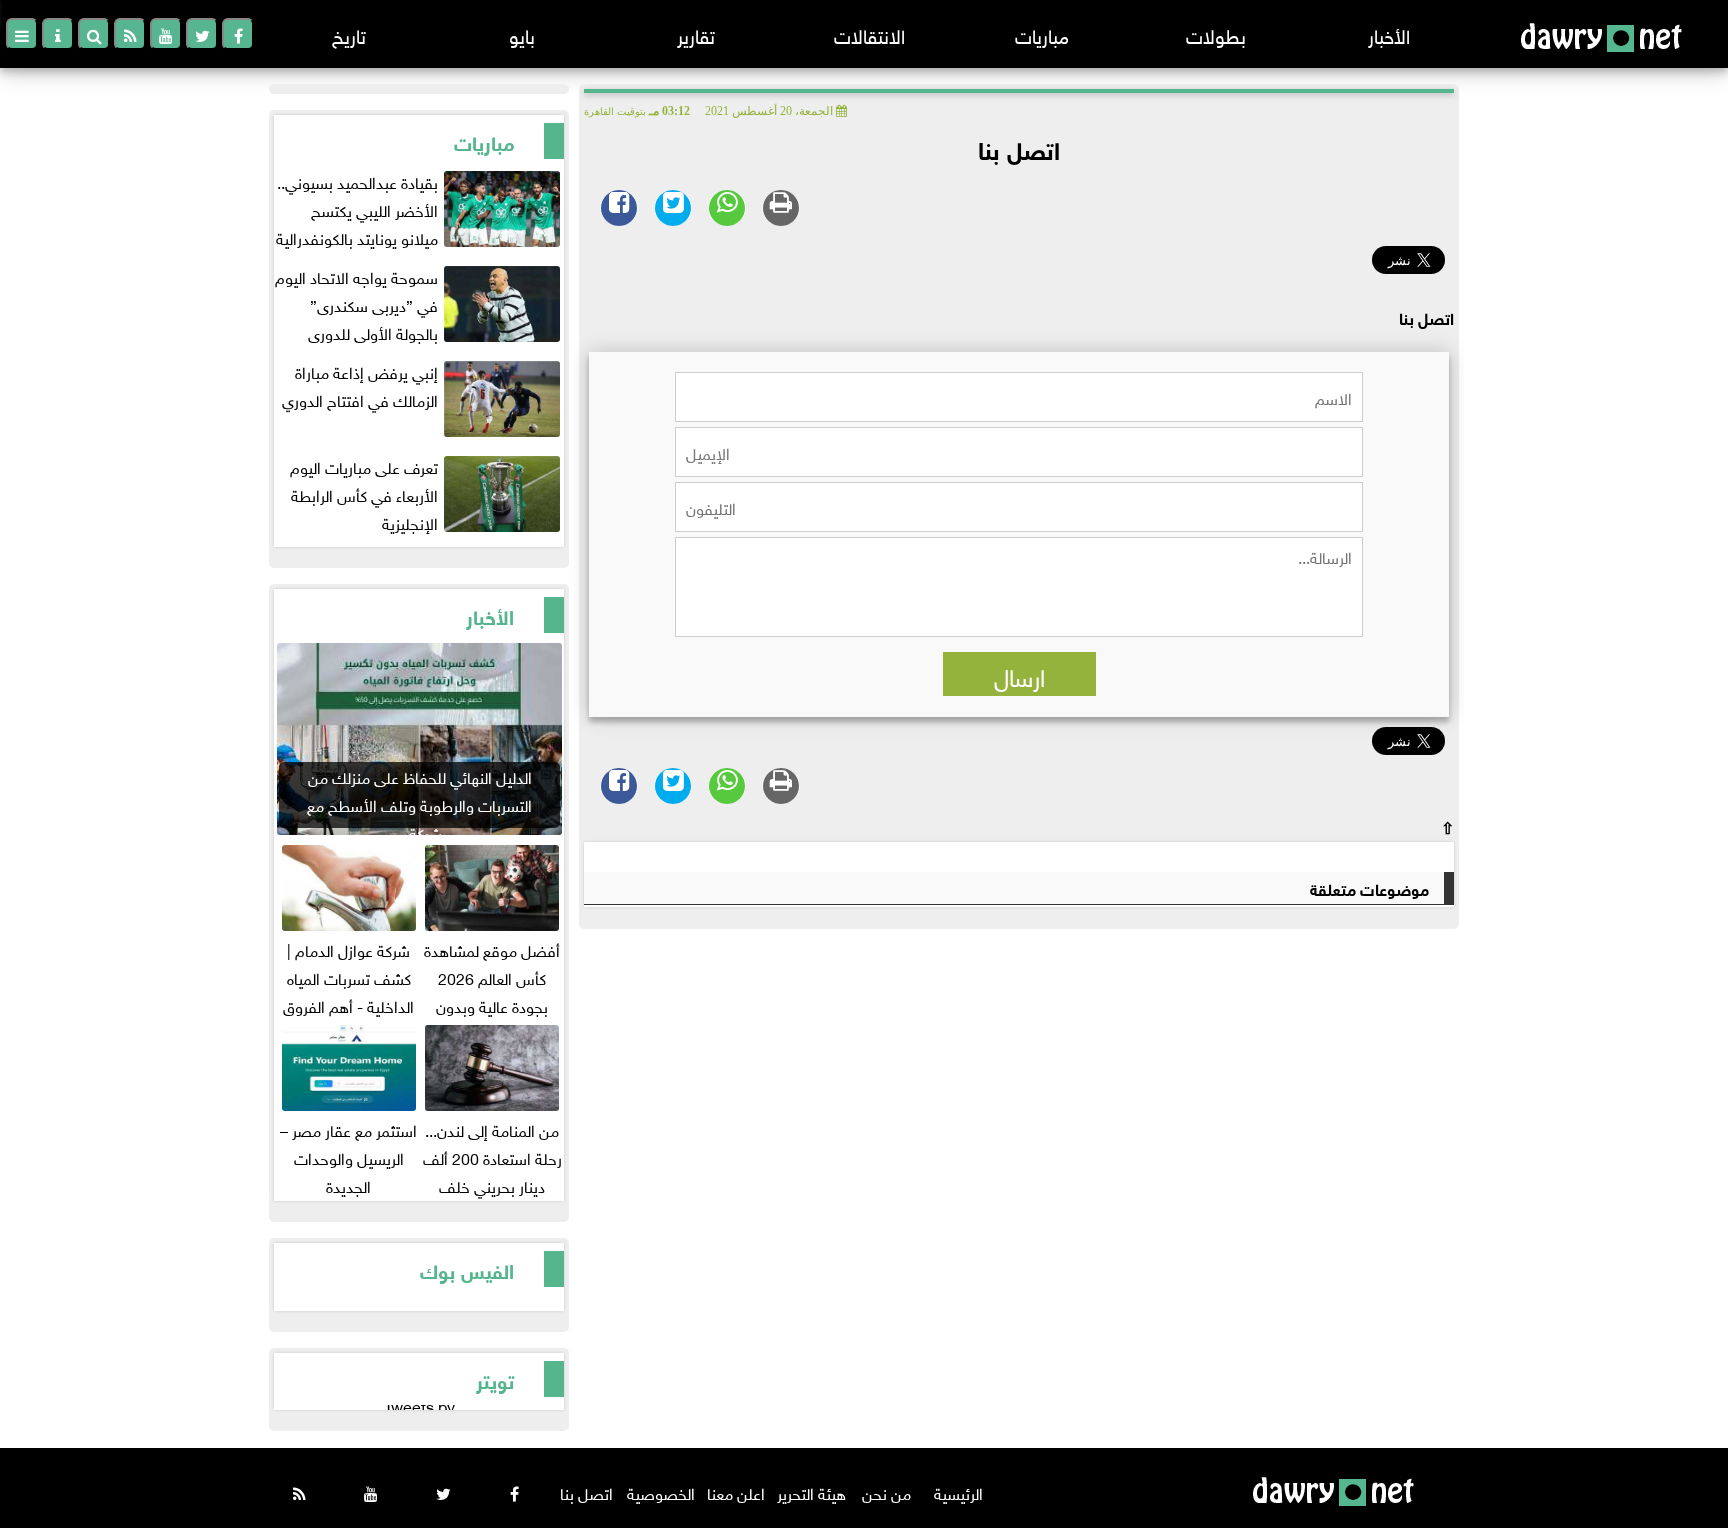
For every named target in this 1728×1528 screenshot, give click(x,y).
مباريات (1042, 34)
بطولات (1216, 34)
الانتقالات (869, 34)
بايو (522, 34)
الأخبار (1389, 34)
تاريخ (349, 34)
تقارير (696, 34)
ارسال (1019, 674)
